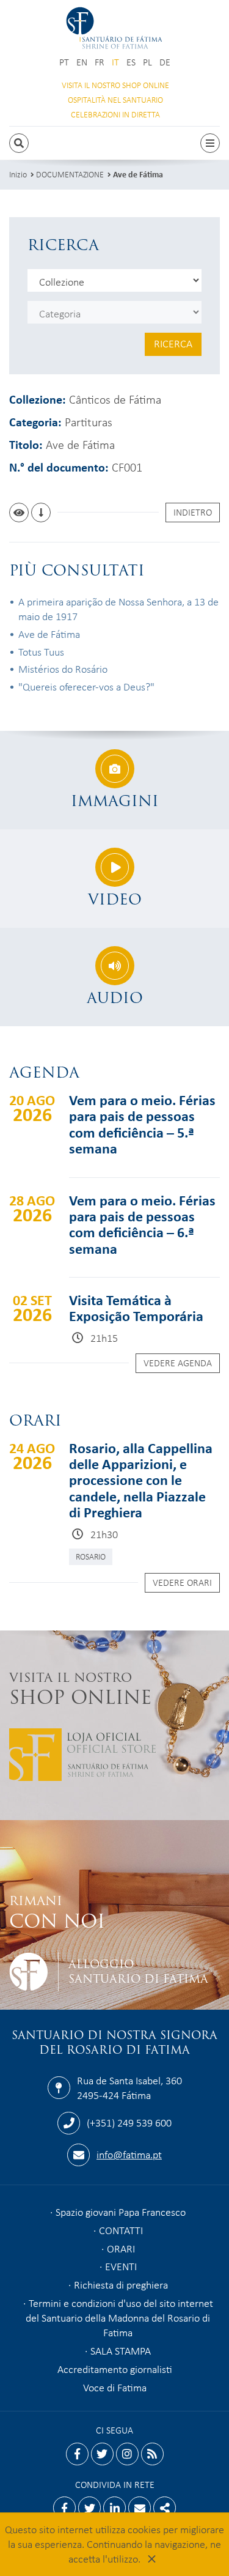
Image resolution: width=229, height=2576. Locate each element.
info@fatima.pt (129, 2154)
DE (165, 62)
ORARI (121, 2248)
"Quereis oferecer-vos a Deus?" (86, 686)
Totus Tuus (41, 651)
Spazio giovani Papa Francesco (121, 2211)
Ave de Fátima (138, 174)
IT (115, 62)
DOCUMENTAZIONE (70, 174)
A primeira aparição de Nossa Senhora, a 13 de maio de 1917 (118, 609)
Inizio (18, 174)
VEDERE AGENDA (178, 1363)
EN (82, 62)
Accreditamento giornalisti (115, 2369)
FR (100, 62)
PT (64, 62)
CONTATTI (121, 2230)
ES (131, 62)
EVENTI (121, 2266)
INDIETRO (193, 512)
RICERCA (173, 343)
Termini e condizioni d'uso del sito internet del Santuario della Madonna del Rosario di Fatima (119, 2317)
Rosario (91, 1556)
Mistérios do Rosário (63, 668)
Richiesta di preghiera (121, 2284)
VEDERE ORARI (182, 1582)
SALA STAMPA (121, 2350)
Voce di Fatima (115, 2387)
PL (147, 62)
